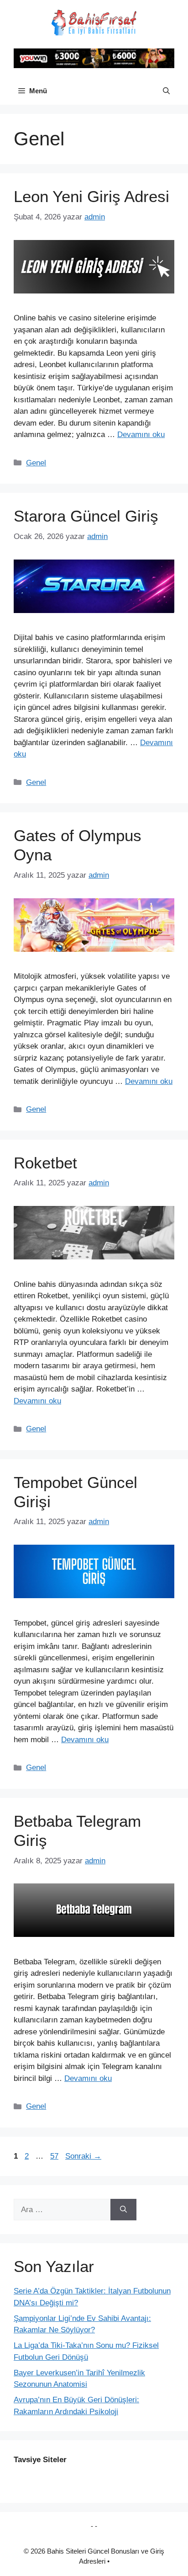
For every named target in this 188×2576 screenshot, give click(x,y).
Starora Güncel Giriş (86, 516)
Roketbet (45, 1163)
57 (55, 2156)
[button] (166, 91)
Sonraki (83, 2156)
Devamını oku (141, 435)
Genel (36, 463)
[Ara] (123, 2210)
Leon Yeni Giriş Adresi (91, 196)
